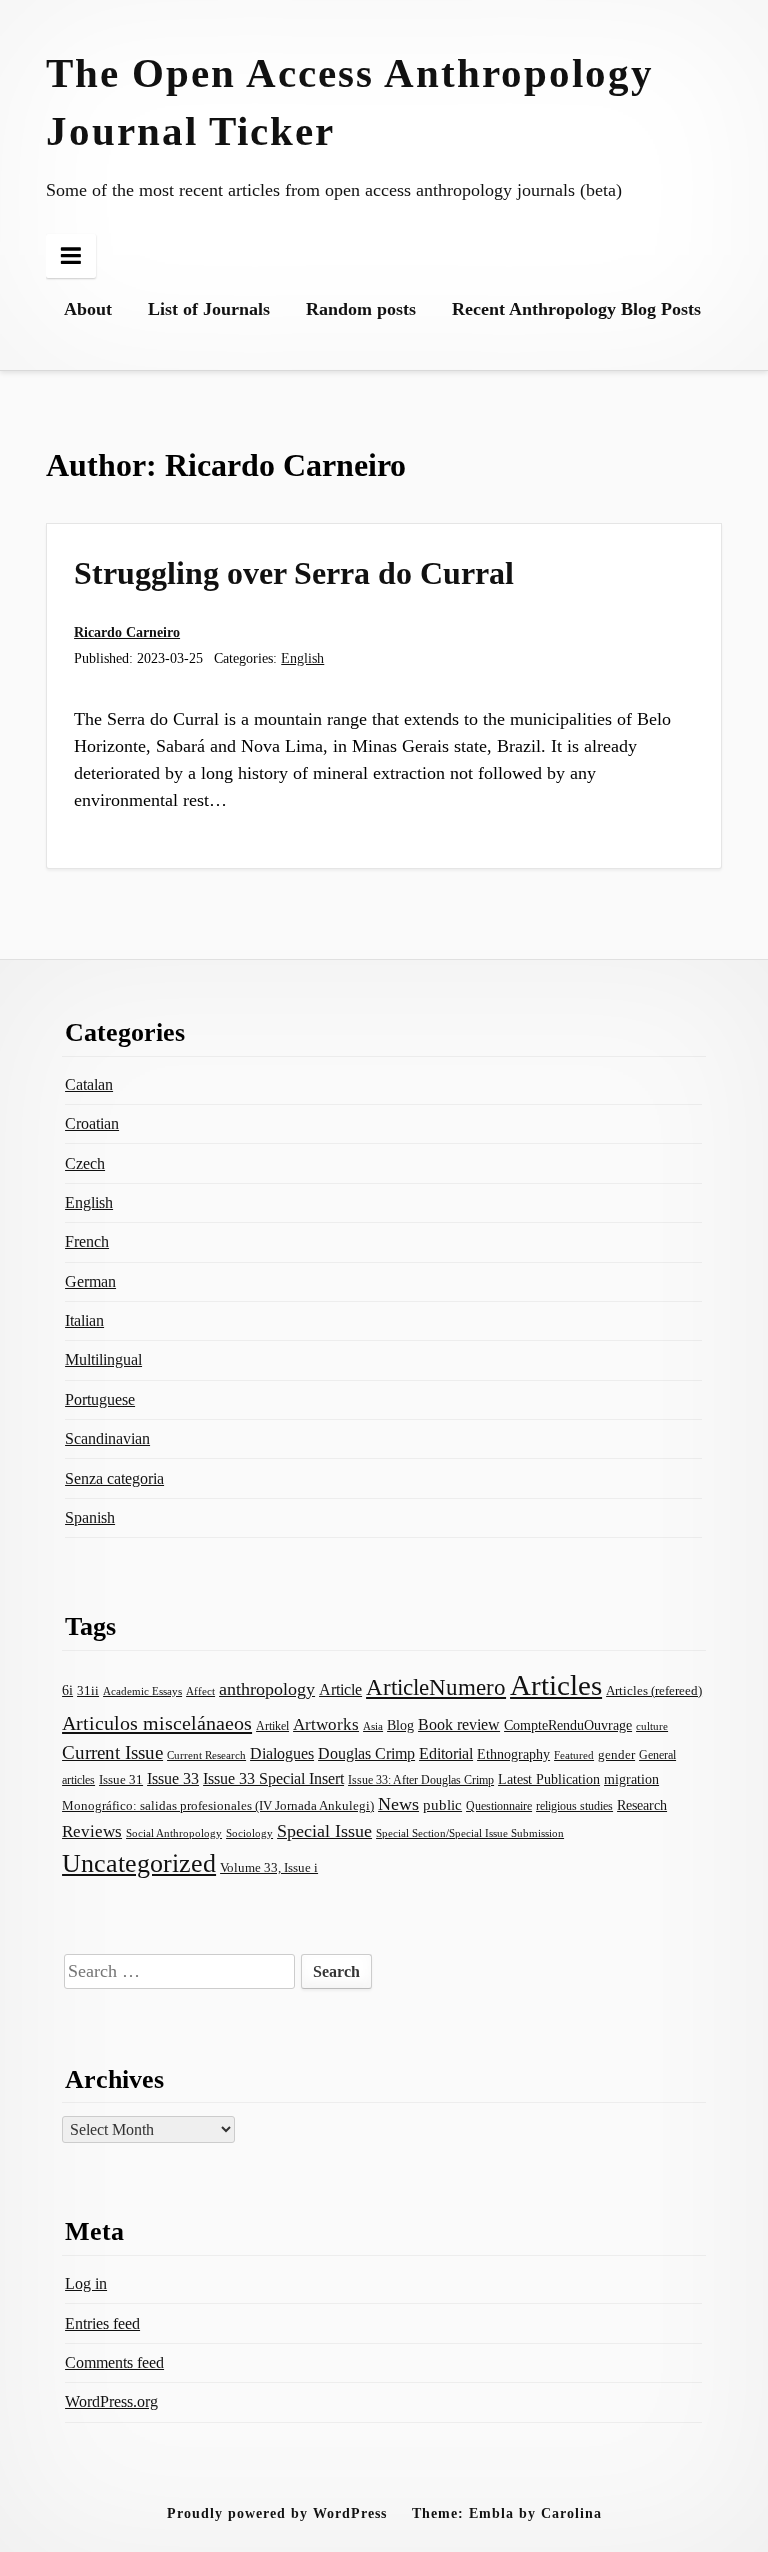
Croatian (92, 1123)
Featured (574, 1755)
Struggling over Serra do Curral (294, 573)
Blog (400, 1725)
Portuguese (100, 1399)
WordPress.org (111, 2401)
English (302, 658)
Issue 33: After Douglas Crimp (421, 1780)
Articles (556, 1685)
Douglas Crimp (366, 1753)
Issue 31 (121, 1779)
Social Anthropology (174, 1833)
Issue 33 (173, 1778)
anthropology (267, 1689)
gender (616, 1754)
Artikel (272, 1726)
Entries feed (102, 2323)
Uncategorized (139, 1863)
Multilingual (103, 1359)
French (87, 1241)
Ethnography (513, 1754)
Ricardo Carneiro (127, 632)
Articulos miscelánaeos (157, 1723)
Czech (85, 1163)
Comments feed (114, 2362)
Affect (200, 1691)
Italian (84, 1320)
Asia (373, 1726)
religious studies (574, 1806)
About (88, 309)
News (398, 1804)
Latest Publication (549, 1779)
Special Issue (324, 1831)
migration (631, 1779)
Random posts (361, 309)
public (442, 1805)
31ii (88, 1690)
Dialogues (282, 1753)
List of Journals (209, 309)
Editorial (446, 1753)
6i (67, 1690)
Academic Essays (142, 1691)
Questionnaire (499, 1806)
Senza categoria (114, 1478)
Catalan (89, 1084)
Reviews (92, 1831)
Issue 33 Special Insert (273, 1778)
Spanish (90, 1517)
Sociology (249, 1833)
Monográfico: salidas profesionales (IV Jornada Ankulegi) (218, 1806)
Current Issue (112, 1752)
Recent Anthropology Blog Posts (576, 309)
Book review (459, 1724)
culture (652, 1726)
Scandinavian (107, 1438)
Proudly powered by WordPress (277, 2513)
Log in (86, 2283)
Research (642, 1805)
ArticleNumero (436, 1687)
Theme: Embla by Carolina (507, 2513)
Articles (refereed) (654, 1691)
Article (340, 1689)
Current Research (206, 1755)
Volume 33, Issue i (269, 1867)
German (90, 1281)
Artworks (326, 1724)
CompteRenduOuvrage (568, 1725)
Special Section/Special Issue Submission (470, 1833)
